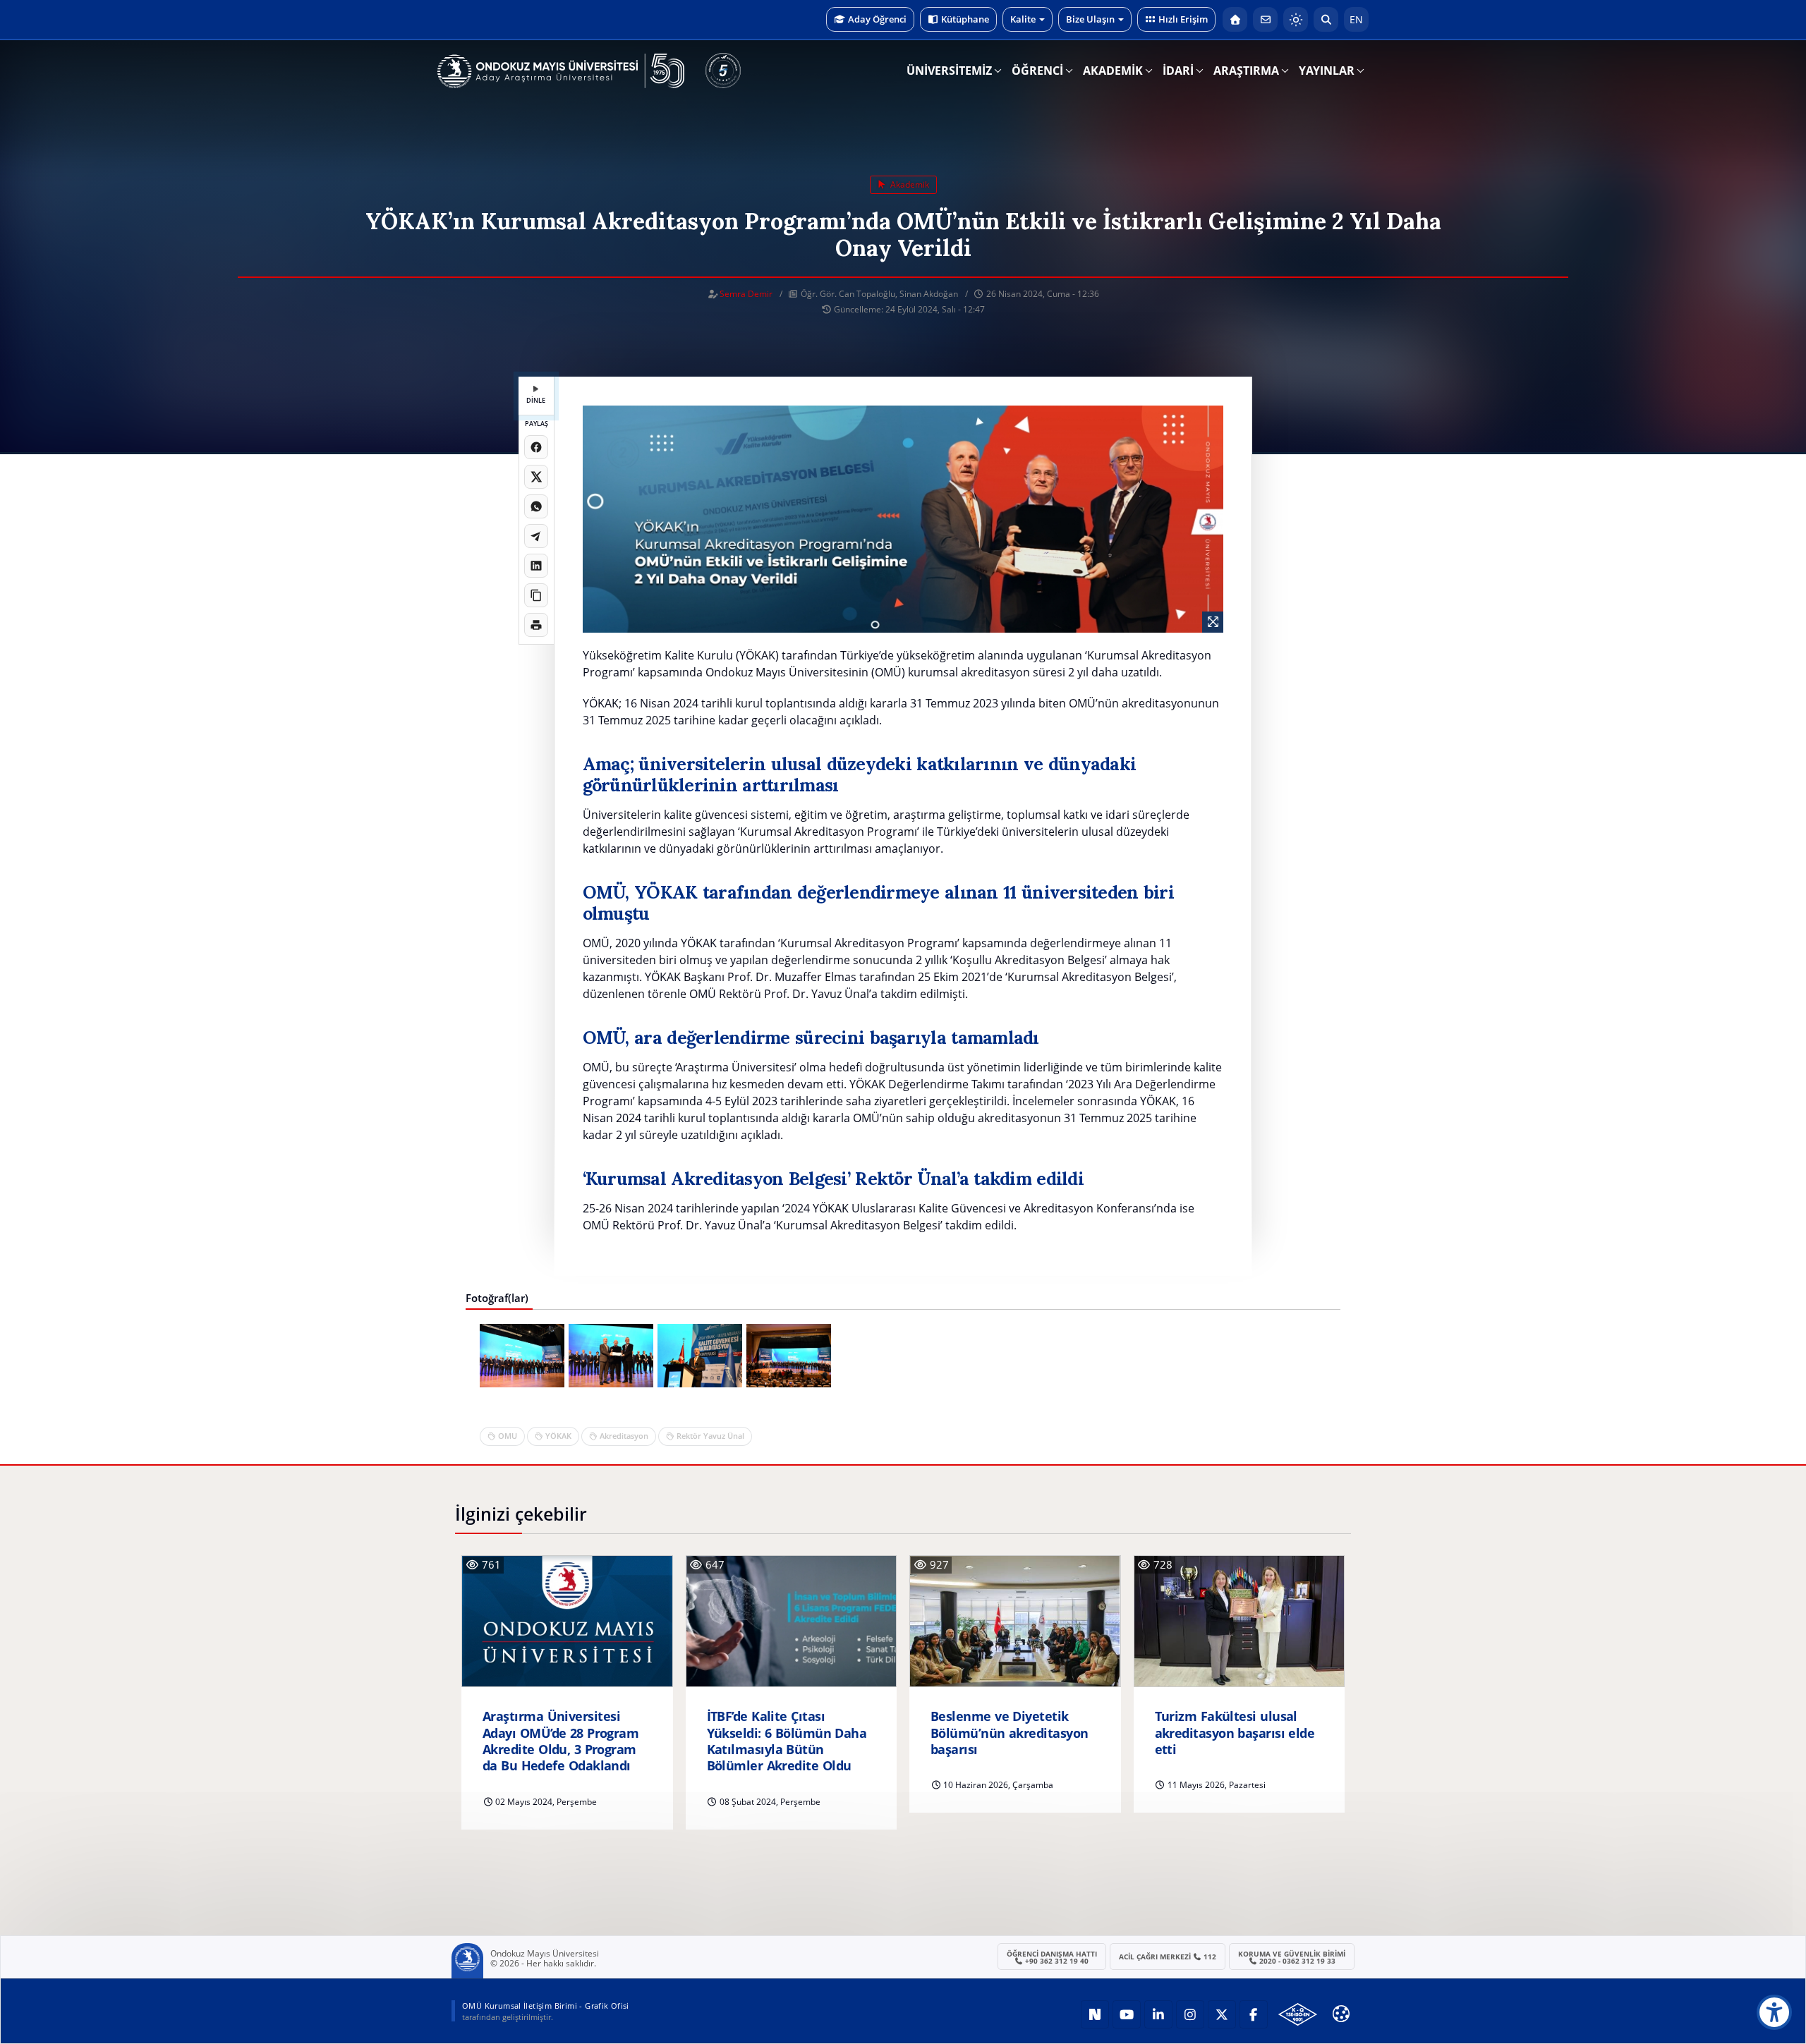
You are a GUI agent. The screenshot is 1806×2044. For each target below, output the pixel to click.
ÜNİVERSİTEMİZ (949, 71)
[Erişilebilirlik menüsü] (1774, 2012)
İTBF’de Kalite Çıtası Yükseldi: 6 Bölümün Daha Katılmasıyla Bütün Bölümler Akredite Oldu (787, 1741)
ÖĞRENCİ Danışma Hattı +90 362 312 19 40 (1052, 1957)
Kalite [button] (1023, 19)
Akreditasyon (624, 1436)
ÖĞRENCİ (1037, 71)
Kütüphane (965, 19)
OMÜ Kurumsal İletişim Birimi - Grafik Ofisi (546, 2006)
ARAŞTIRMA (1246, 71)
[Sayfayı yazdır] (536, 625)
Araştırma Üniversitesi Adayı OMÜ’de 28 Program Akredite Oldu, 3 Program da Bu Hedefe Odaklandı (560, 1741)
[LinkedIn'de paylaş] (536, 566)
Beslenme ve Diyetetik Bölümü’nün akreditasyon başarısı (1009, 1733)
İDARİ (1178, 71)
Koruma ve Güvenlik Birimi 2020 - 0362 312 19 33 (1292, 1957)
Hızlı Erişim (1183, 19)
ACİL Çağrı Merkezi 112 (1168, 1957)
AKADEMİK (1113, 71)
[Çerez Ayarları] (1341, 2014)
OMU (508, 1436)
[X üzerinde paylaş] (536, 477)
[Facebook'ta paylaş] (536, 447)
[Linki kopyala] (536, 595)
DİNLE (536, 400)
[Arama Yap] (1326, 19)
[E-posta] (1265, 19)
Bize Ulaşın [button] (1090, 19)
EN (1356, 19)
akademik (909, 184)
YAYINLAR (1327, 71)
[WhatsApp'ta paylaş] (536, 506)
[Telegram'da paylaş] (536, 536)
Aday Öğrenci (877, 19)
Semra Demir (746, 294)
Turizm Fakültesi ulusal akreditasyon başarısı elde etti (1235, 1733)
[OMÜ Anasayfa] (1235, 19)
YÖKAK (558, 1436)
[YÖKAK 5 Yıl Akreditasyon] (723, 71)
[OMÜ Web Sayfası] (561, 71)
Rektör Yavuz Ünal (710, 1436)
